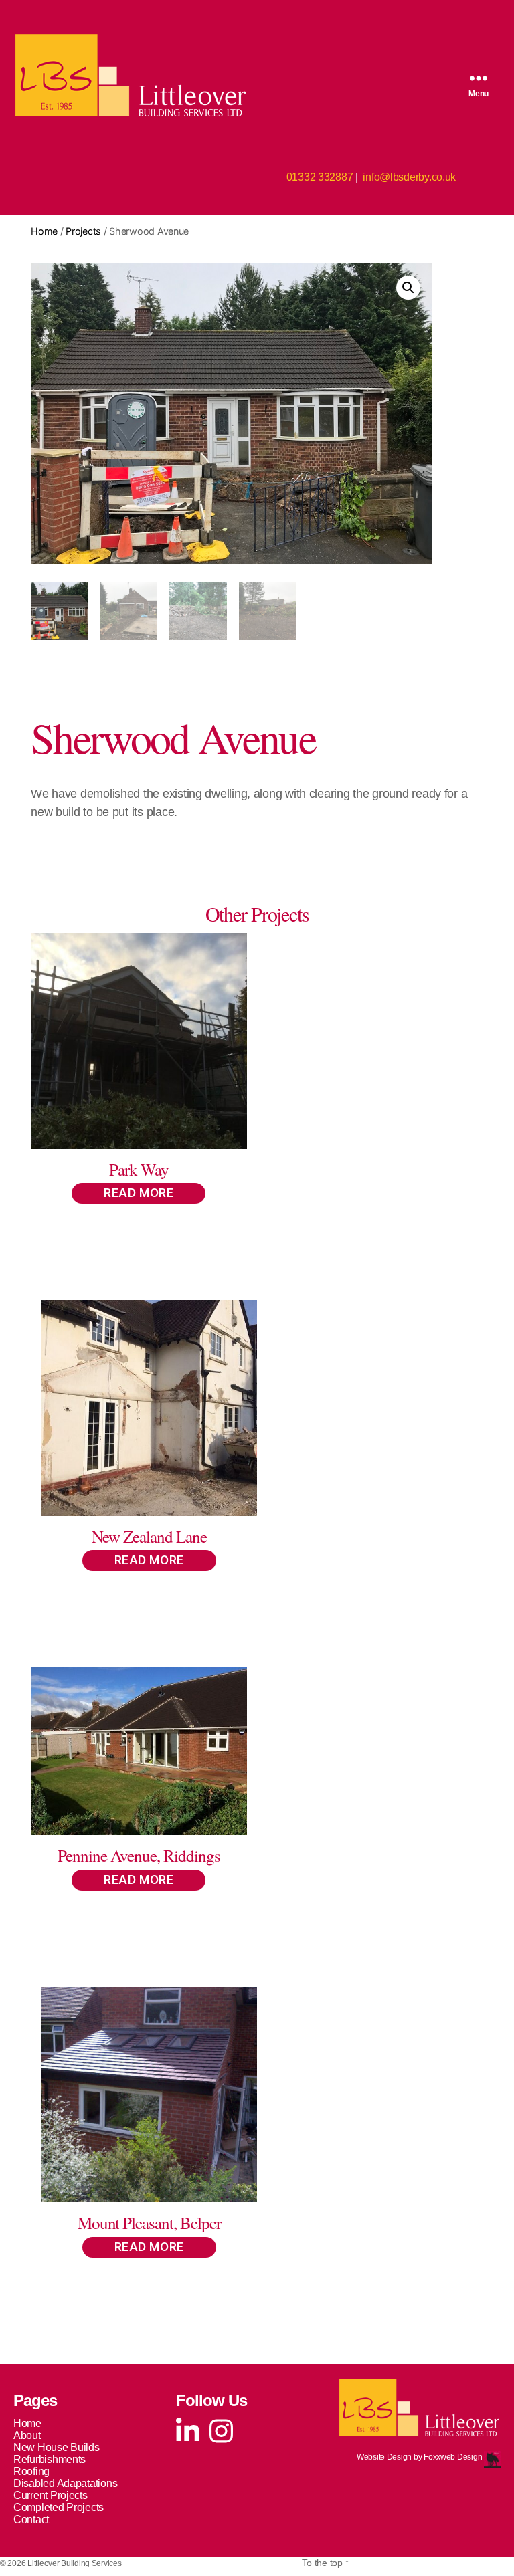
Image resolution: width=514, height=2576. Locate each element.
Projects (83, 231)
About (27, 2435)
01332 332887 (320, 177)
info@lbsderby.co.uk (409, 177)
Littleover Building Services (74, 2563)
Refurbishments (50, 2459)
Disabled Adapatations (65, 2483)
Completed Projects (59, 2507)
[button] (408, 288)
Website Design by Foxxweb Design (420, 2457)
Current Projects (51, 2495)
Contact (31, 2519)
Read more (139, 1193)
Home (44, 231)
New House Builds (57, 2447)
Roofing (31, 2471)
